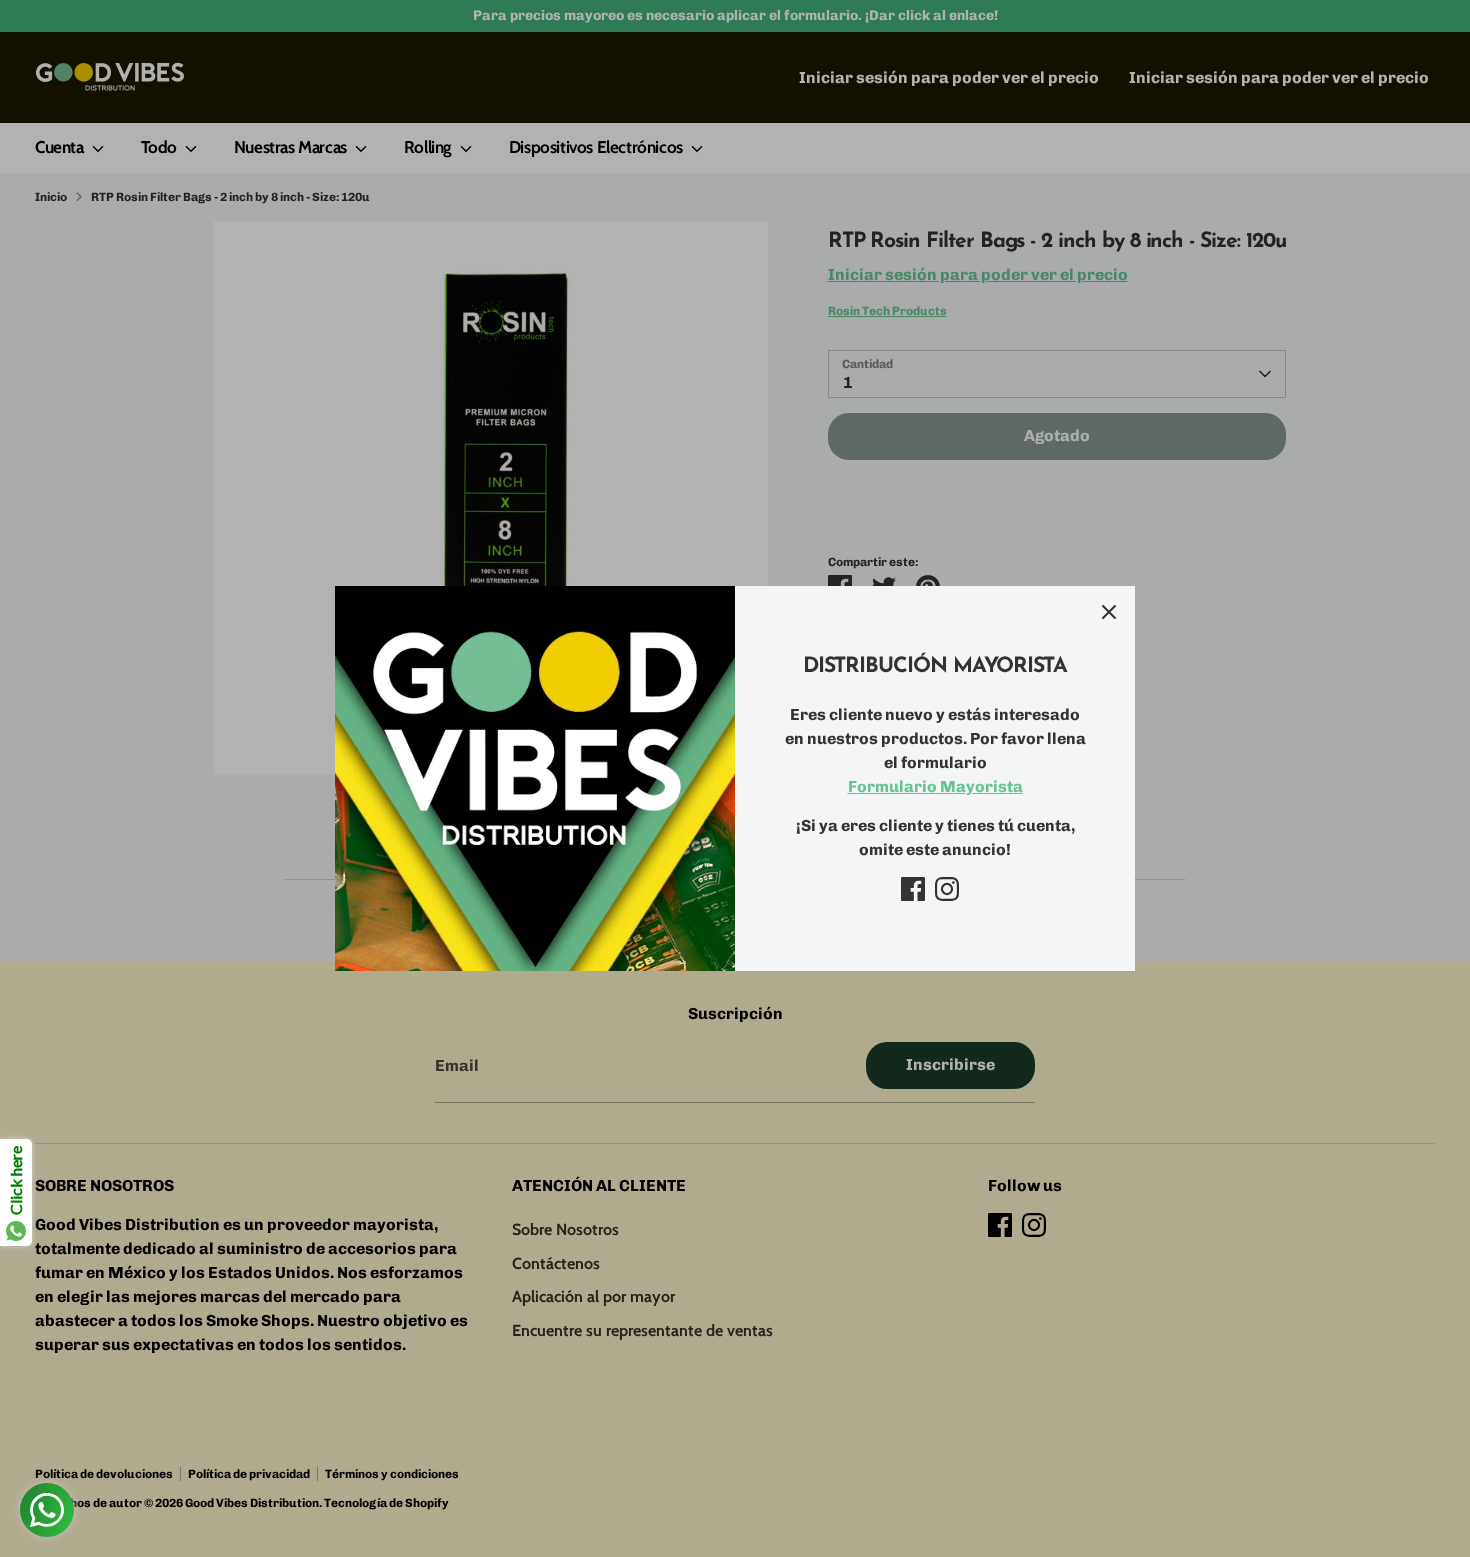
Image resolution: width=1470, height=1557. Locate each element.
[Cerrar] (1109, 612)
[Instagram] (947, 889)
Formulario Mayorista (935, 786)
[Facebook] (913, 889)
